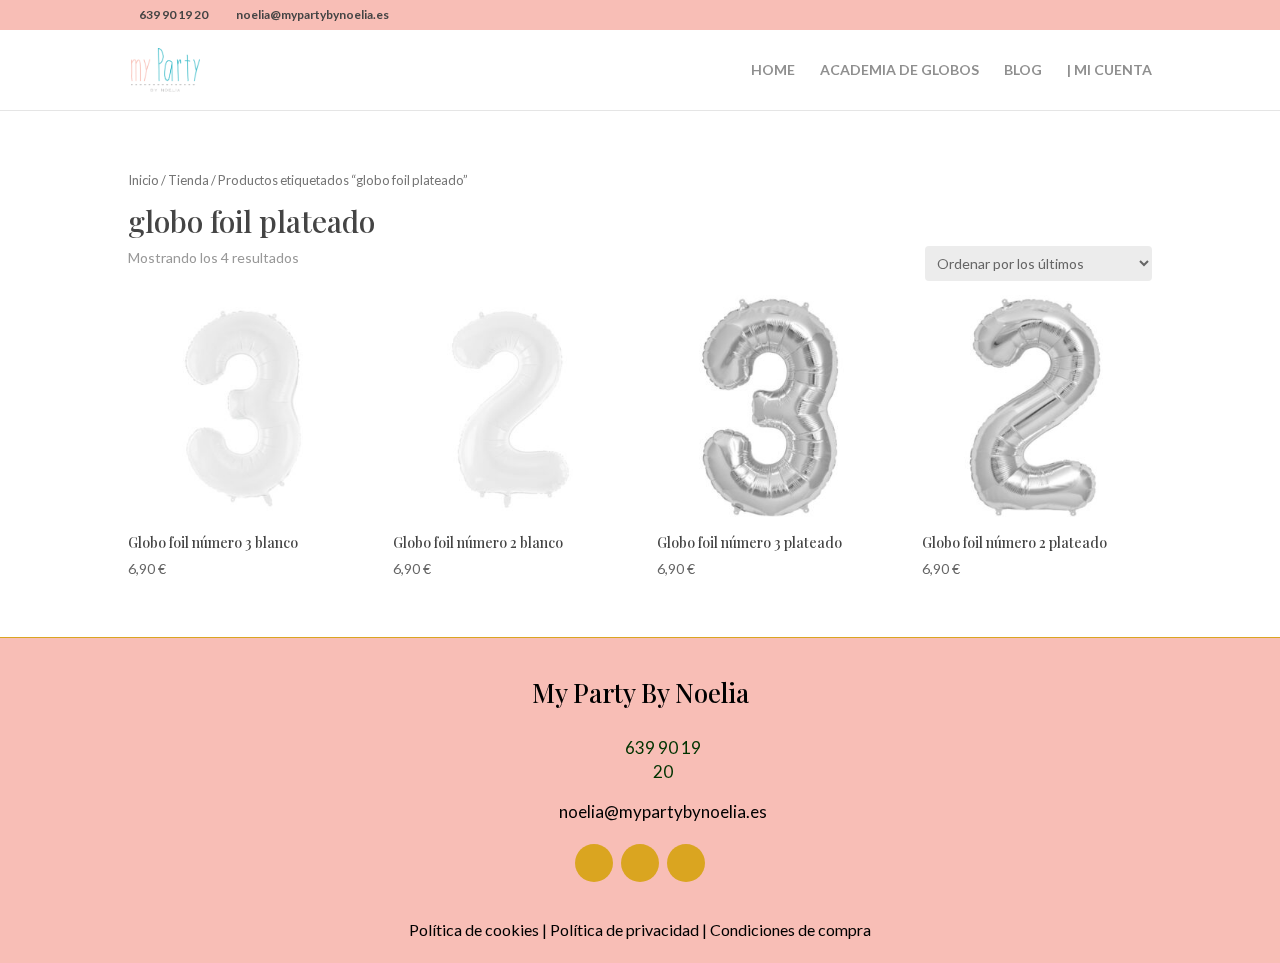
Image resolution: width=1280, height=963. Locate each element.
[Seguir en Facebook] (594, 863)
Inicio (143, 180)
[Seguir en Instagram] (640, 863)
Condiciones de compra (790, 929)
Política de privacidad (624, 929)
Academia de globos (899, 70)
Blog (1023, 70)
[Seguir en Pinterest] (686, 863)
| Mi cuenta (1109, 70)
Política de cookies (474, 929)
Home (773, 70)
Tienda (188, 180)
